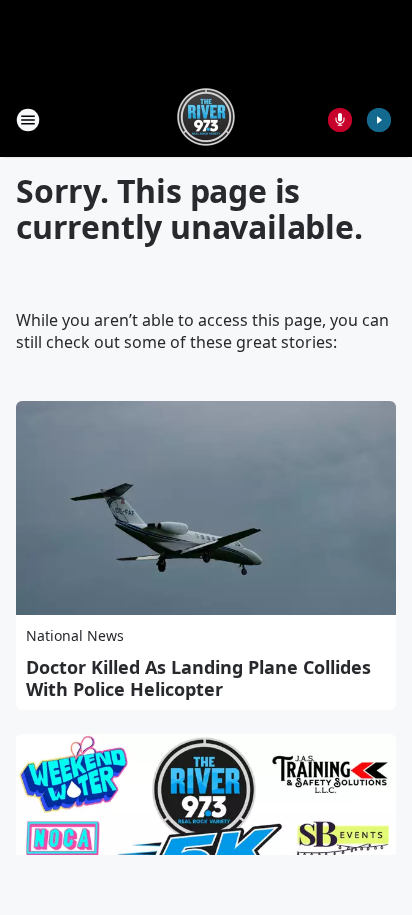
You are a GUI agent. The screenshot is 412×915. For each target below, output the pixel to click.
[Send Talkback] (340, 120)
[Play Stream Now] (379, 120)
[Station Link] (206, 119)
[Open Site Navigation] (28, 120)
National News (75, 635)
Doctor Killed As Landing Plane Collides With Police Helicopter (198, 678)
